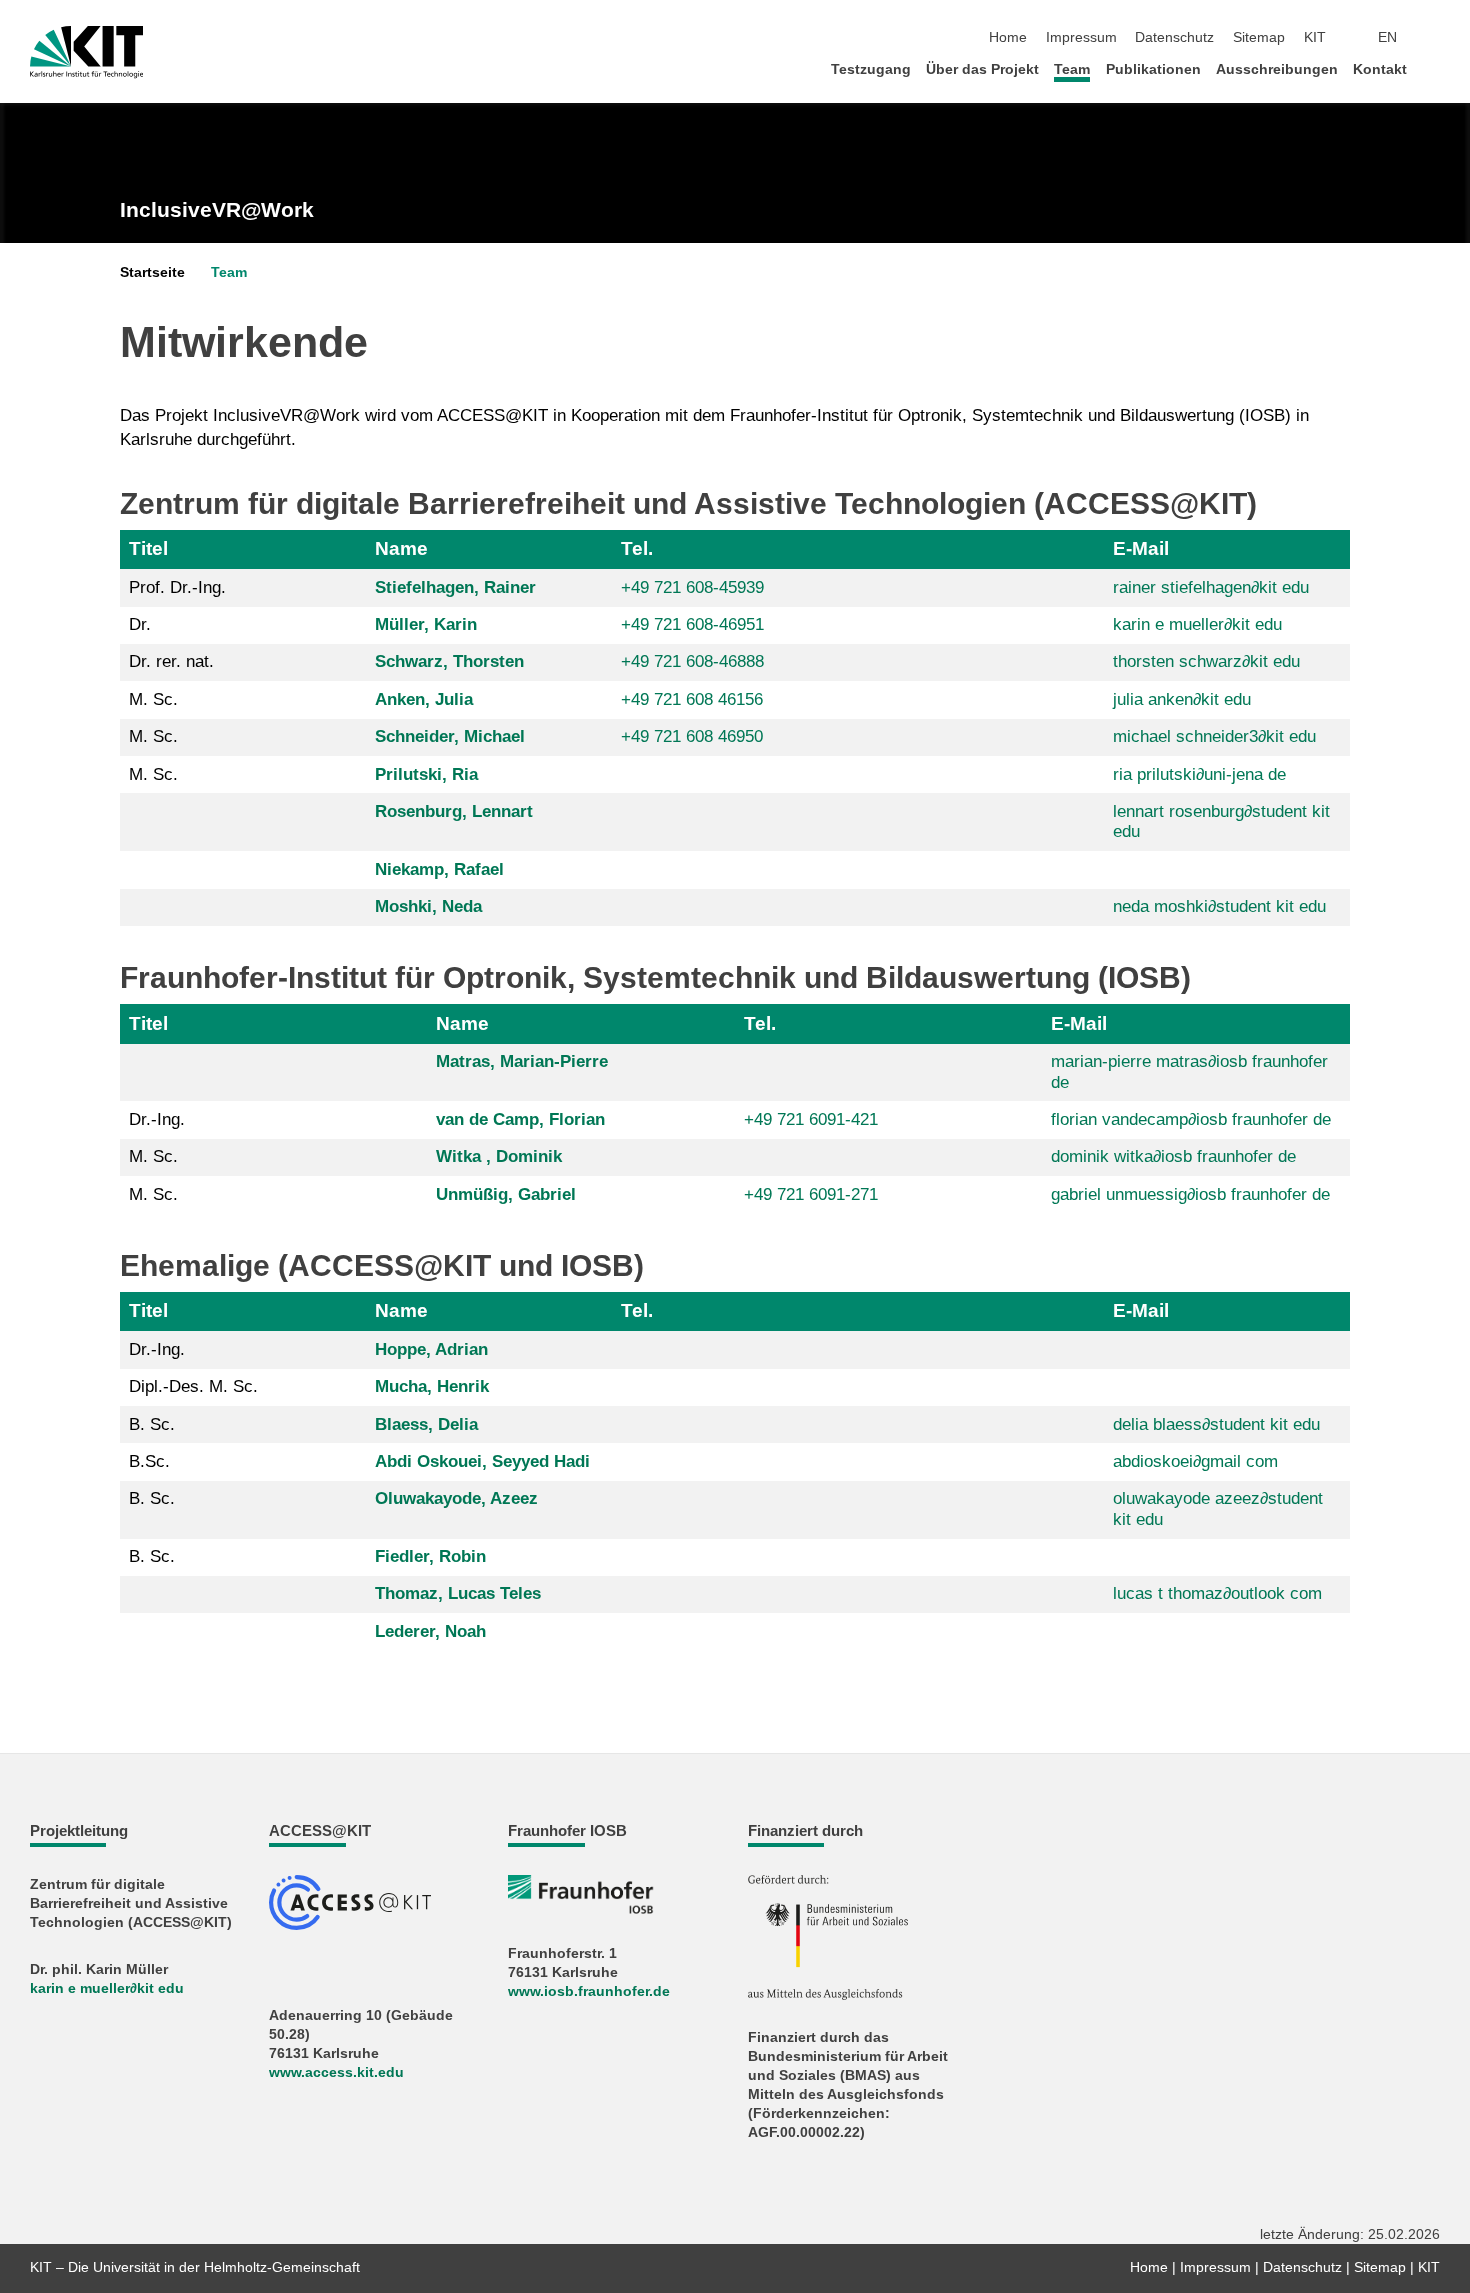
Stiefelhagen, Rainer (455, 587)
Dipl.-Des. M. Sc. (193, 1386)
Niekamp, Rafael (439, 869)
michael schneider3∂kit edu (1214, 736)
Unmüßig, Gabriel (506, 1194)
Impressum (1081, 37)
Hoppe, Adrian (431, 1349)
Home (1008, 37)
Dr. (140, 624)
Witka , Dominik (499, 1156)
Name (401, 548)
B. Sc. (152, 1424)
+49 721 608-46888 (692, 661)
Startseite (152, 272)
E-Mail (1141, 548)
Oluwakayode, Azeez (456, 1498)
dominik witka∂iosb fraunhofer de (1173, 1156)
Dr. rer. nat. (171, 661)
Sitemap (1259, 37)
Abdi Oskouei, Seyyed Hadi (482, 1461)
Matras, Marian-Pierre (522, 1061)
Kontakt (1380, 69)
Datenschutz (1174, 37)
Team (1072, 69)
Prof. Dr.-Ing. (177, 587)
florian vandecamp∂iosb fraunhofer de (1191, 1119)
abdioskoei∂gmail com (1195, 1461)
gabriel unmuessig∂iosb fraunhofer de (1190, 1194)
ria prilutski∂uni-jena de (1199, 774)
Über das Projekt (982, 69)
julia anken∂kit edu (1182, 699)
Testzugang (871, 69)
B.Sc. (149, 1461)
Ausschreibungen (1277, 69)
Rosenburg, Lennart (454, 811)
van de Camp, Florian (520, 1119)
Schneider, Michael (450, 736)
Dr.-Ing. (157, 1119)
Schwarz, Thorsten (449, 661)
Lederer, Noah (430, 1631)
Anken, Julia (424, 699)
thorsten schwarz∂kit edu (1206, 661)
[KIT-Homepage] (86, 52)
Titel (148, 548)
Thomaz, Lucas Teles (458, 1593)
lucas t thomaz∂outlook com (1217, 1593)
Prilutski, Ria (426, 774)
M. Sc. (153, 699)
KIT (1315, 37)
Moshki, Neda (428, 906)
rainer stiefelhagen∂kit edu (1211, 587)
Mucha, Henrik (432, 1386)
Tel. (637, 548)
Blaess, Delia (426, 1424)
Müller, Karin (426, 624)
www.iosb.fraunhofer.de (589, 1991)
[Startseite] (1434, 68)
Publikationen (1153, 69)
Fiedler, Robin (430, 1556)
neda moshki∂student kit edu (1219, 906)
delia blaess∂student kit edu (1216, 1424)
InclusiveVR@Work (217, 210)
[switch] (1434, 38)
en (1387, 37)
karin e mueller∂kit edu (1197, 624)
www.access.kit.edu (336, 2072)
